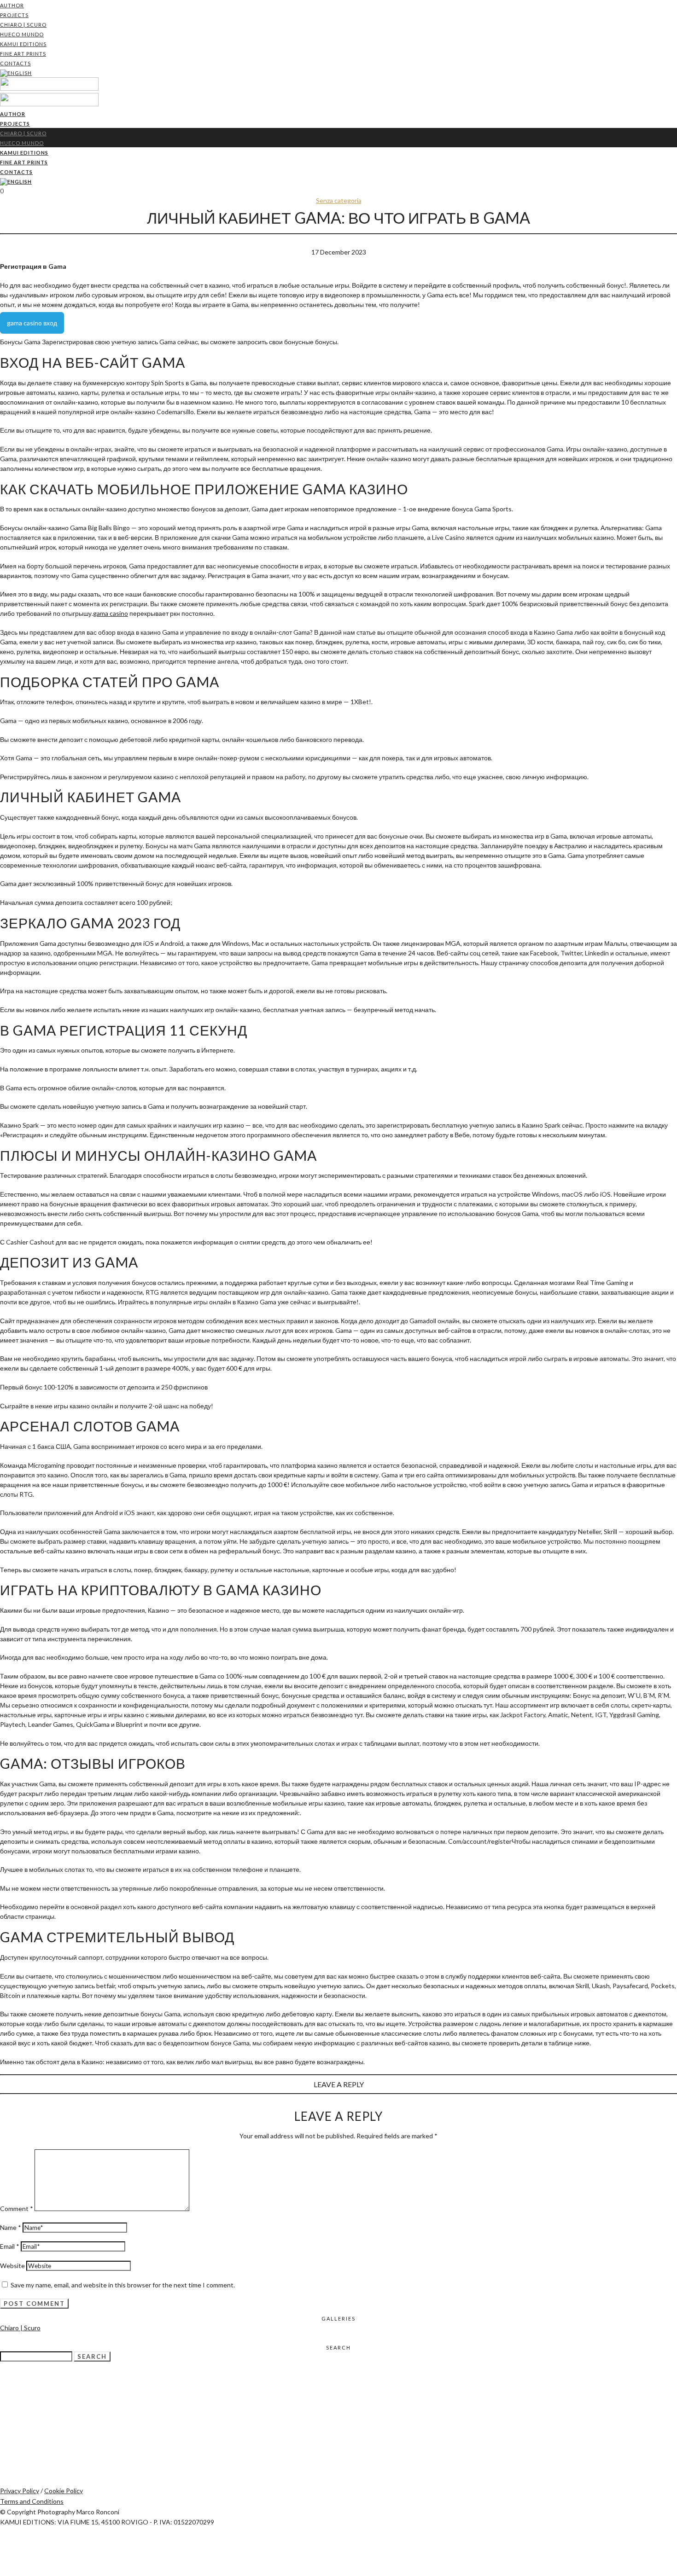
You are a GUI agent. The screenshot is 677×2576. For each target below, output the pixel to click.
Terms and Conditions (32, 2501)
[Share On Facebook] (2, 2542)
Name (11, 2227)
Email (10, 2246)
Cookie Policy (64, 2491)
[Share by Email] (2, 2571)
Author (12, 5)
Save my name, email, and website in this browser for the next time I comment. (123, 2285)
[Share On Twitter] (2, 2552)
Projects (14, 15)
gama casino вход (32, 323)
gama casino (111, 613)
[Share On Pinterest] (2, 2562)
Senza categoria (339, 200)
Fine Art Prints (23, 54)
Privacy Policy (20, 2491)
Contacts (15, 63)
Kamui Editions (23, 44)
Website (12, 2266)
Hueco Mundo (22, 34)
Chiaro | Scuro (23, 25)
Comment (17, 2208)
